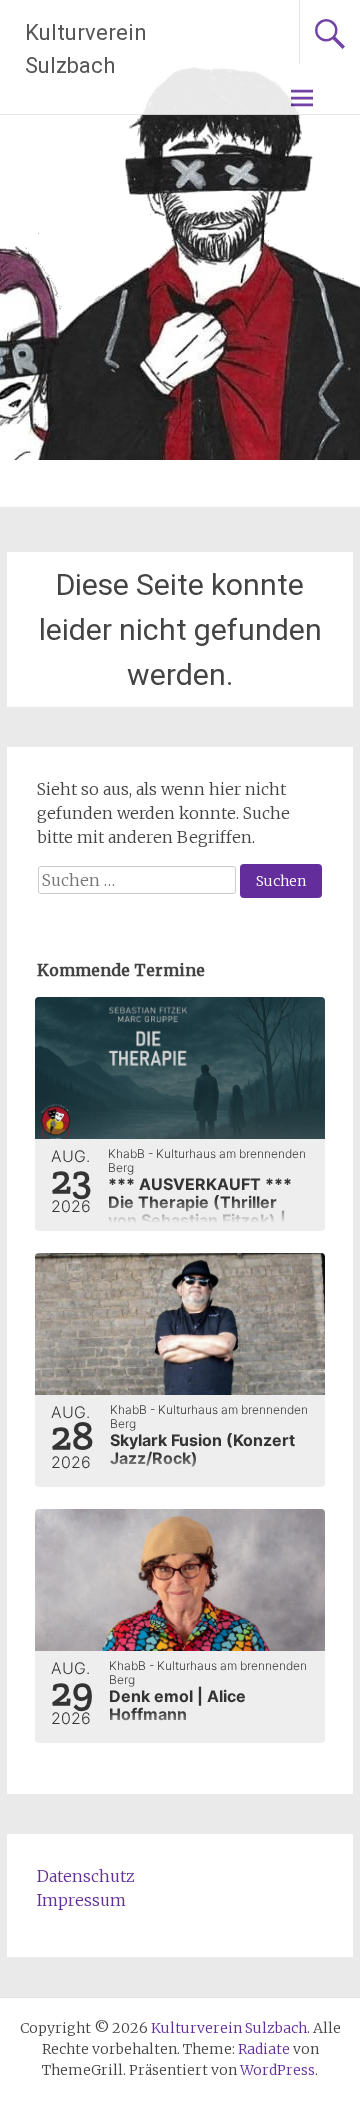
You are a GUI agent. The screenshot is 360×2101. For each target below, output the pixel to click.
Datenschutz (86, 1876)
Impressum (81, 1900)
